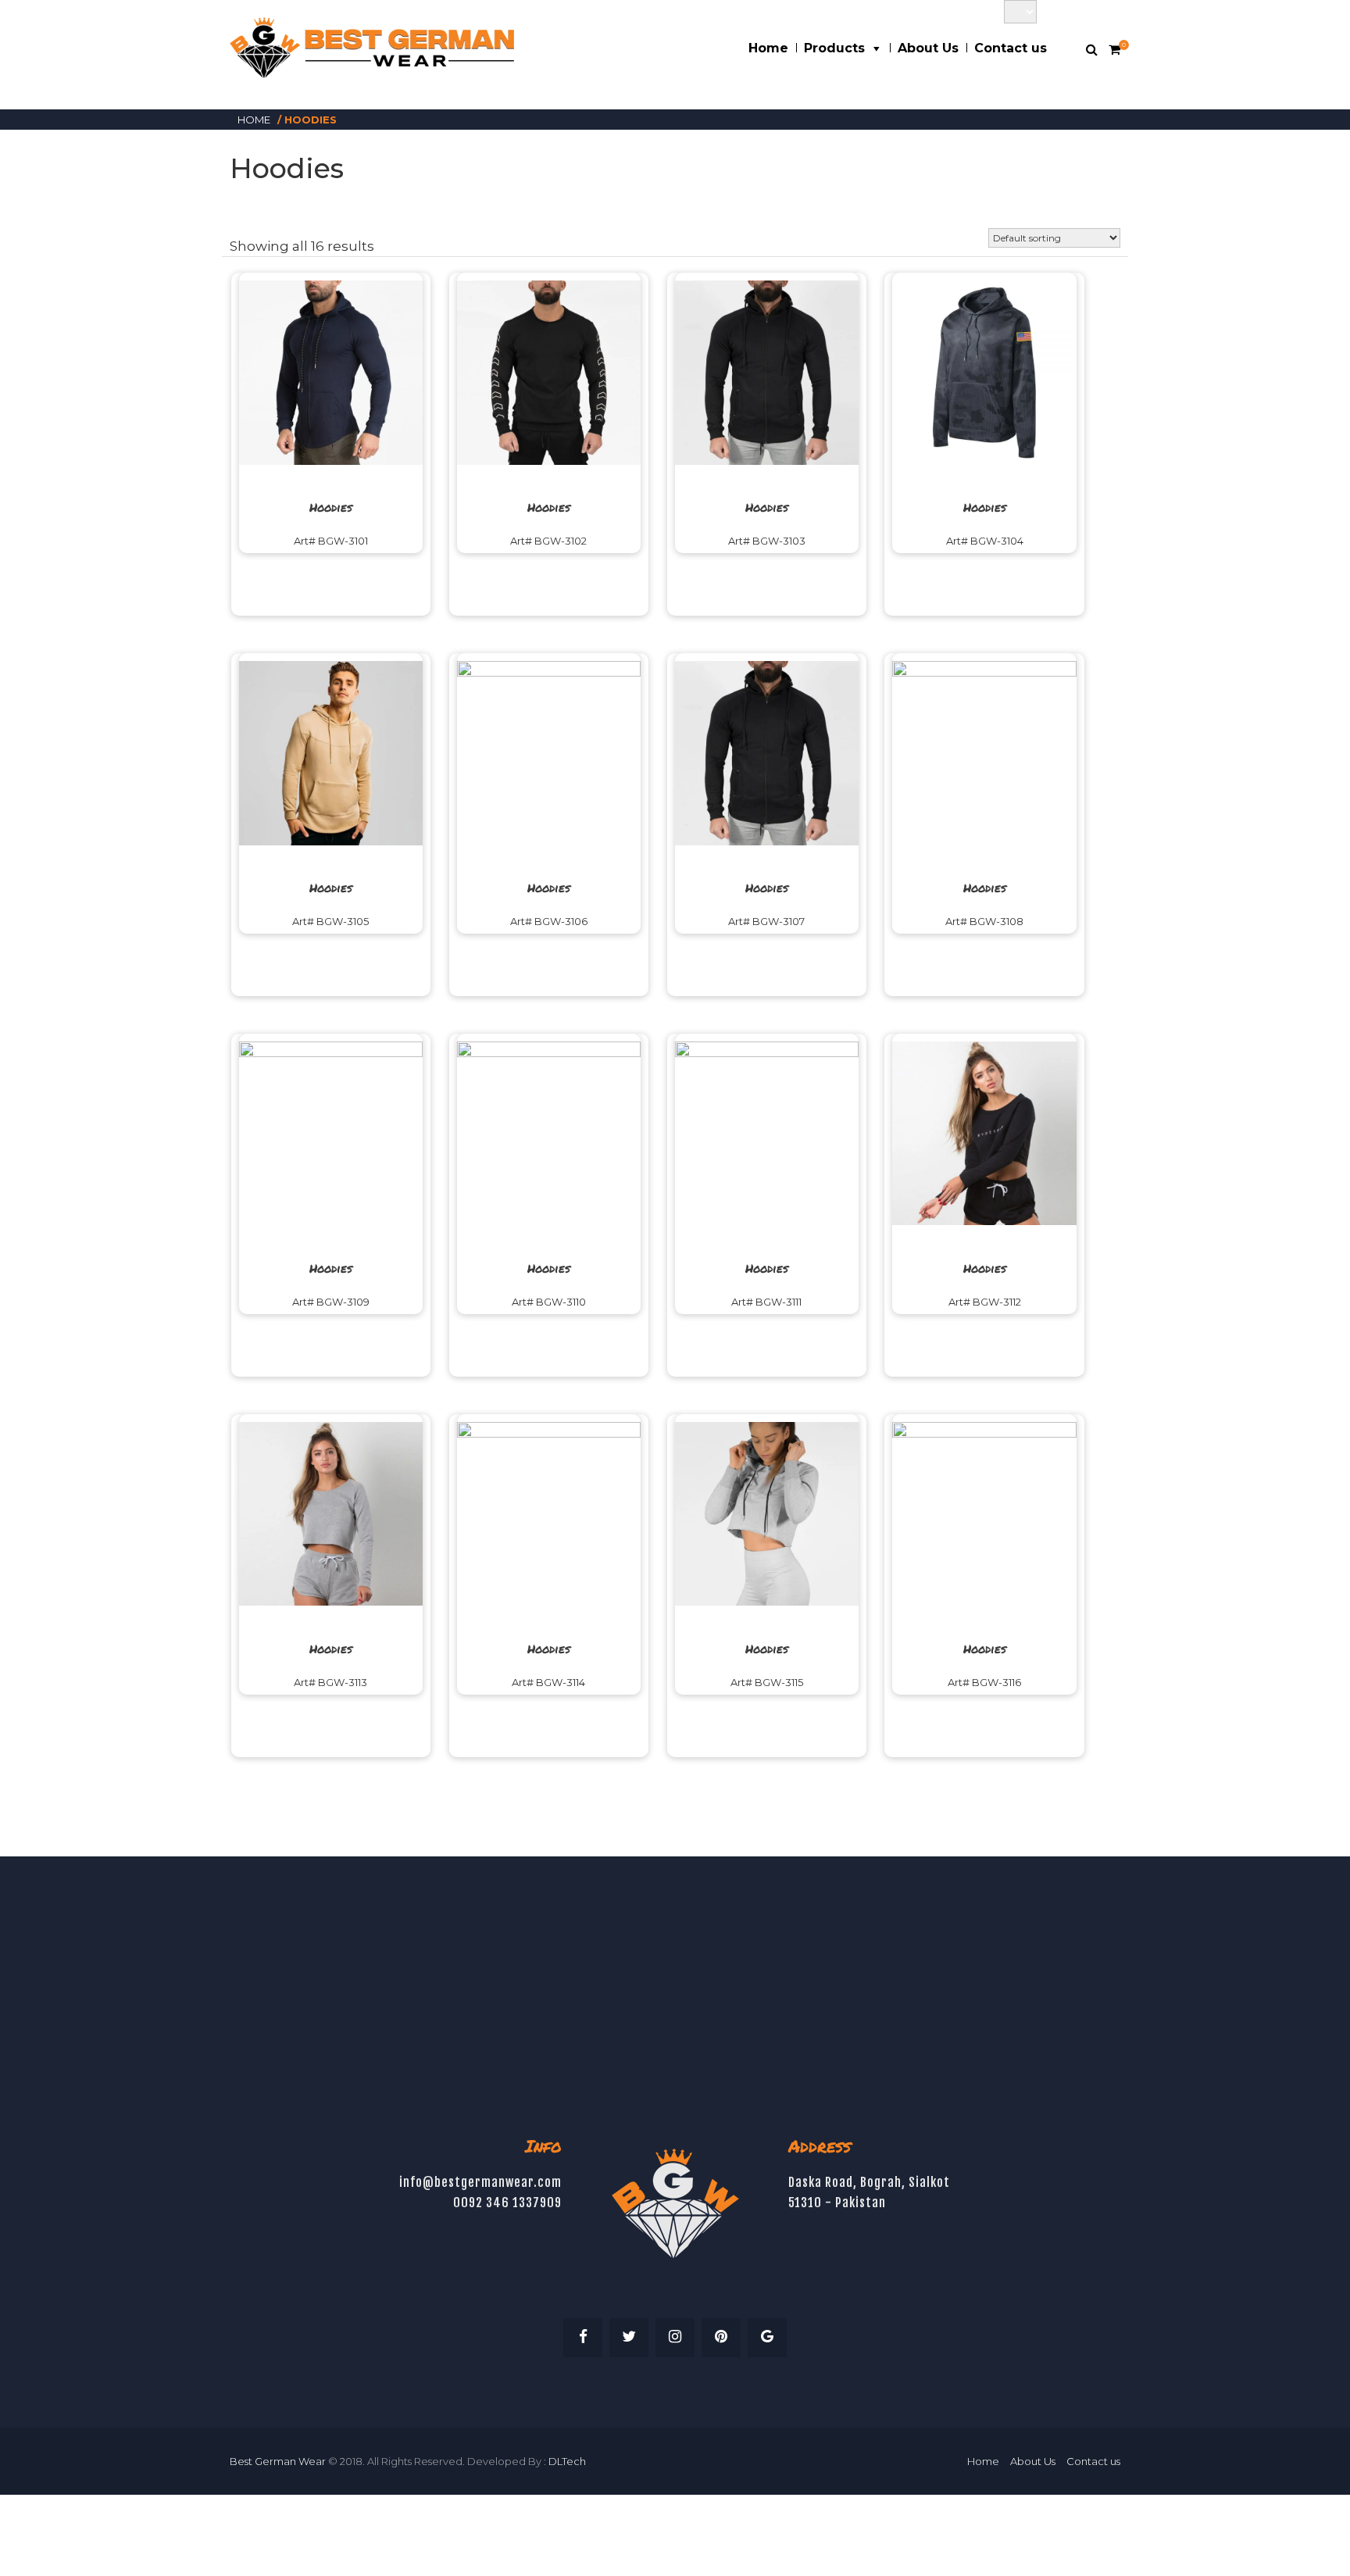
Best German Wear (278, 2461)
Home (768, 48)
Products (834, 48)
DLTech (567, 2461)
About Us (928, 48)
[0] (1114, 50)
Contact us (1011, 48)
